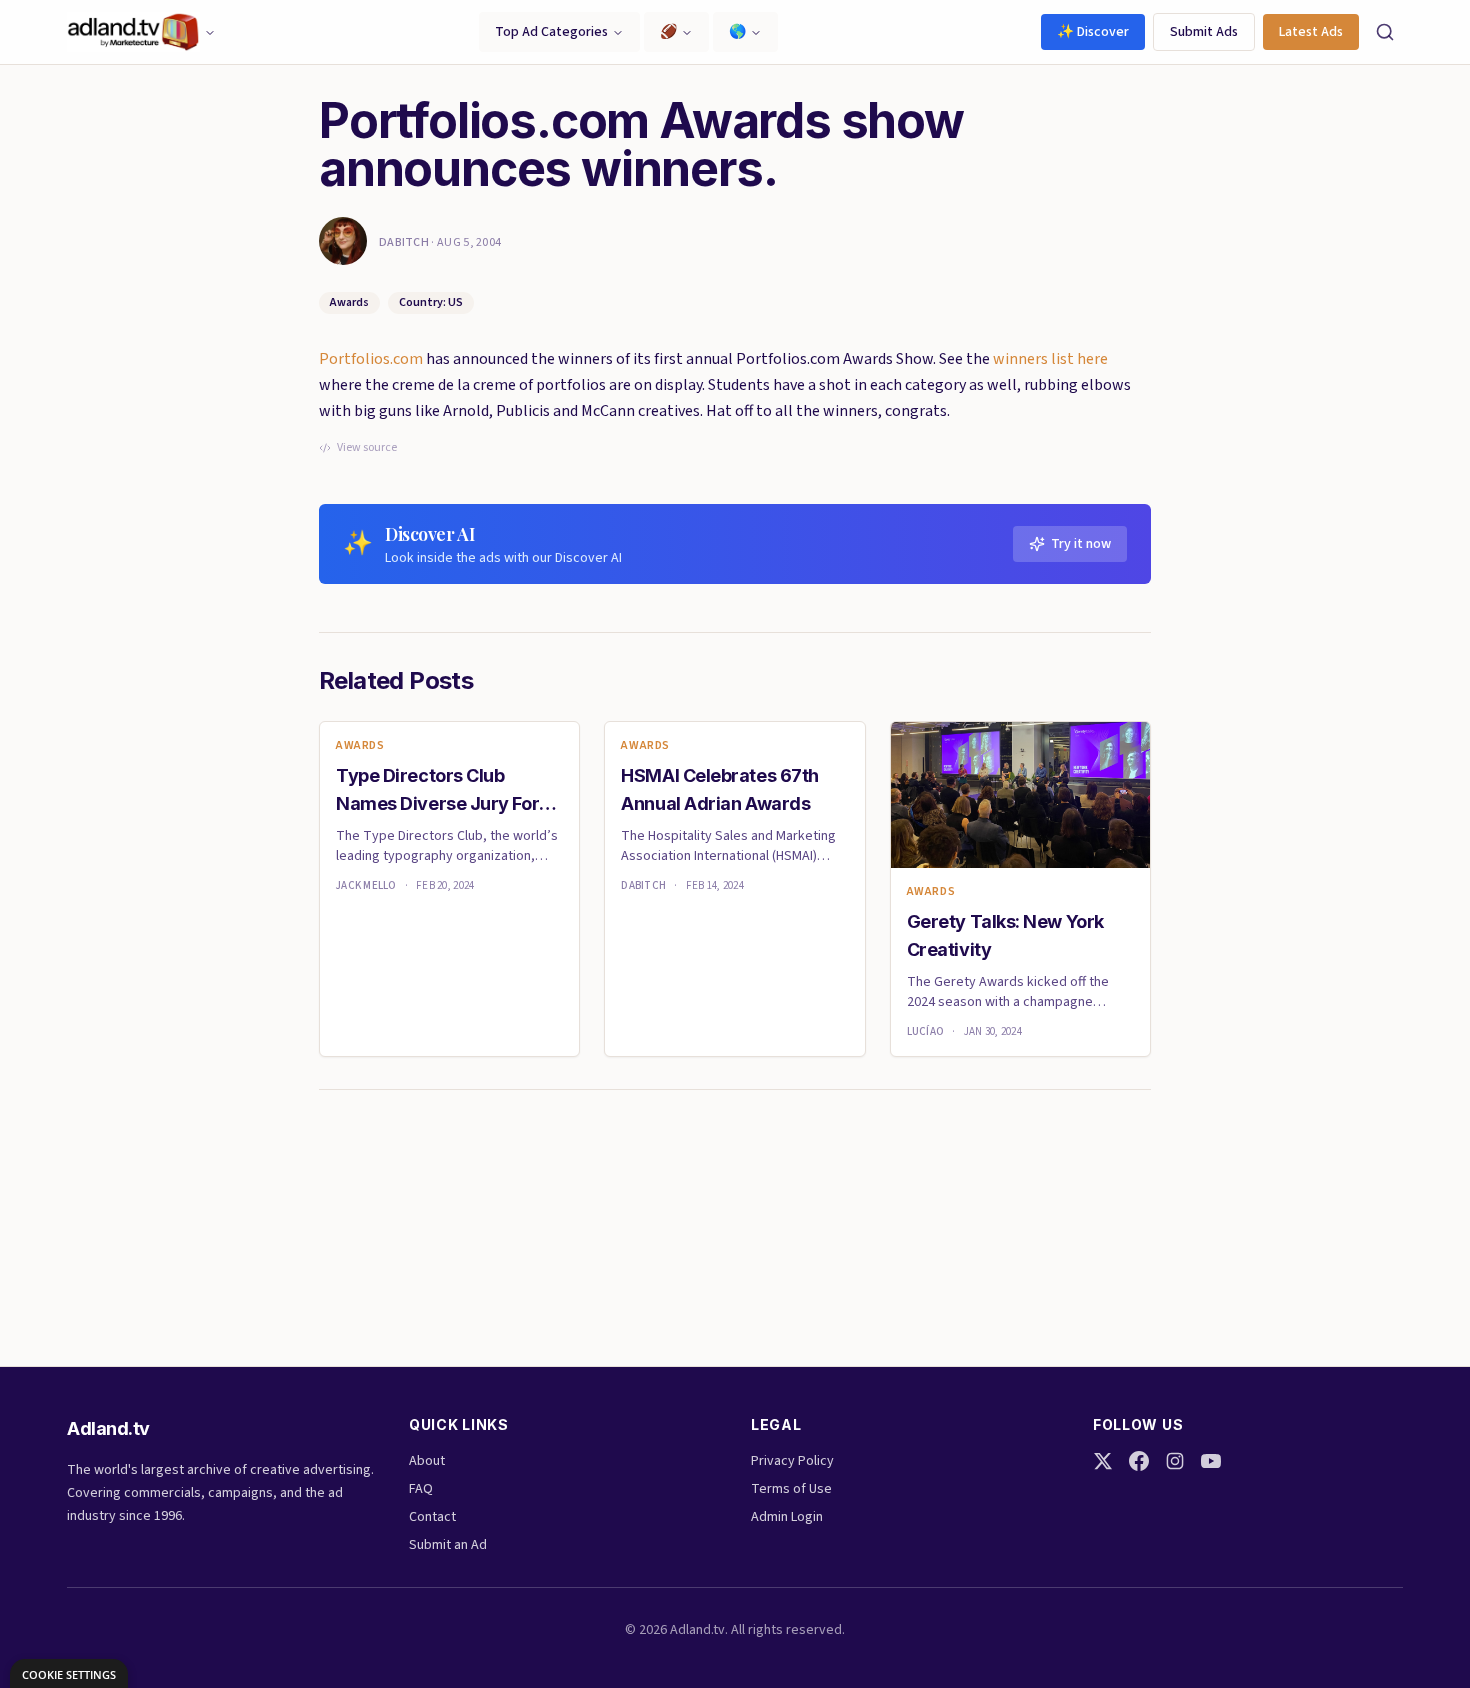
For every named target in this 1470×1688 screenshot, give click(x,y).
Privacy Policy (792, 1461)
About (427, 1461)
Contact (432, 1517)
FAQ (421, 1489)
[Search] (1385, 32)
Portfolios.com (371, 359)
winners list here (1050, 359)
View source (367, 448)
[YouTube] (1211, 1461)
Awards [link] (360, 746)
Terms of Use (791, 1489)
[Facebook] (1139, 1461)
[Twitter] (1103, 1461)
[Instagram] (1175, 1461)
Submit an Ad (448, 1545)
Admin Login (787, 1517)
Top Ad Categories (551, 32)
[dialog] (69, 1673)
